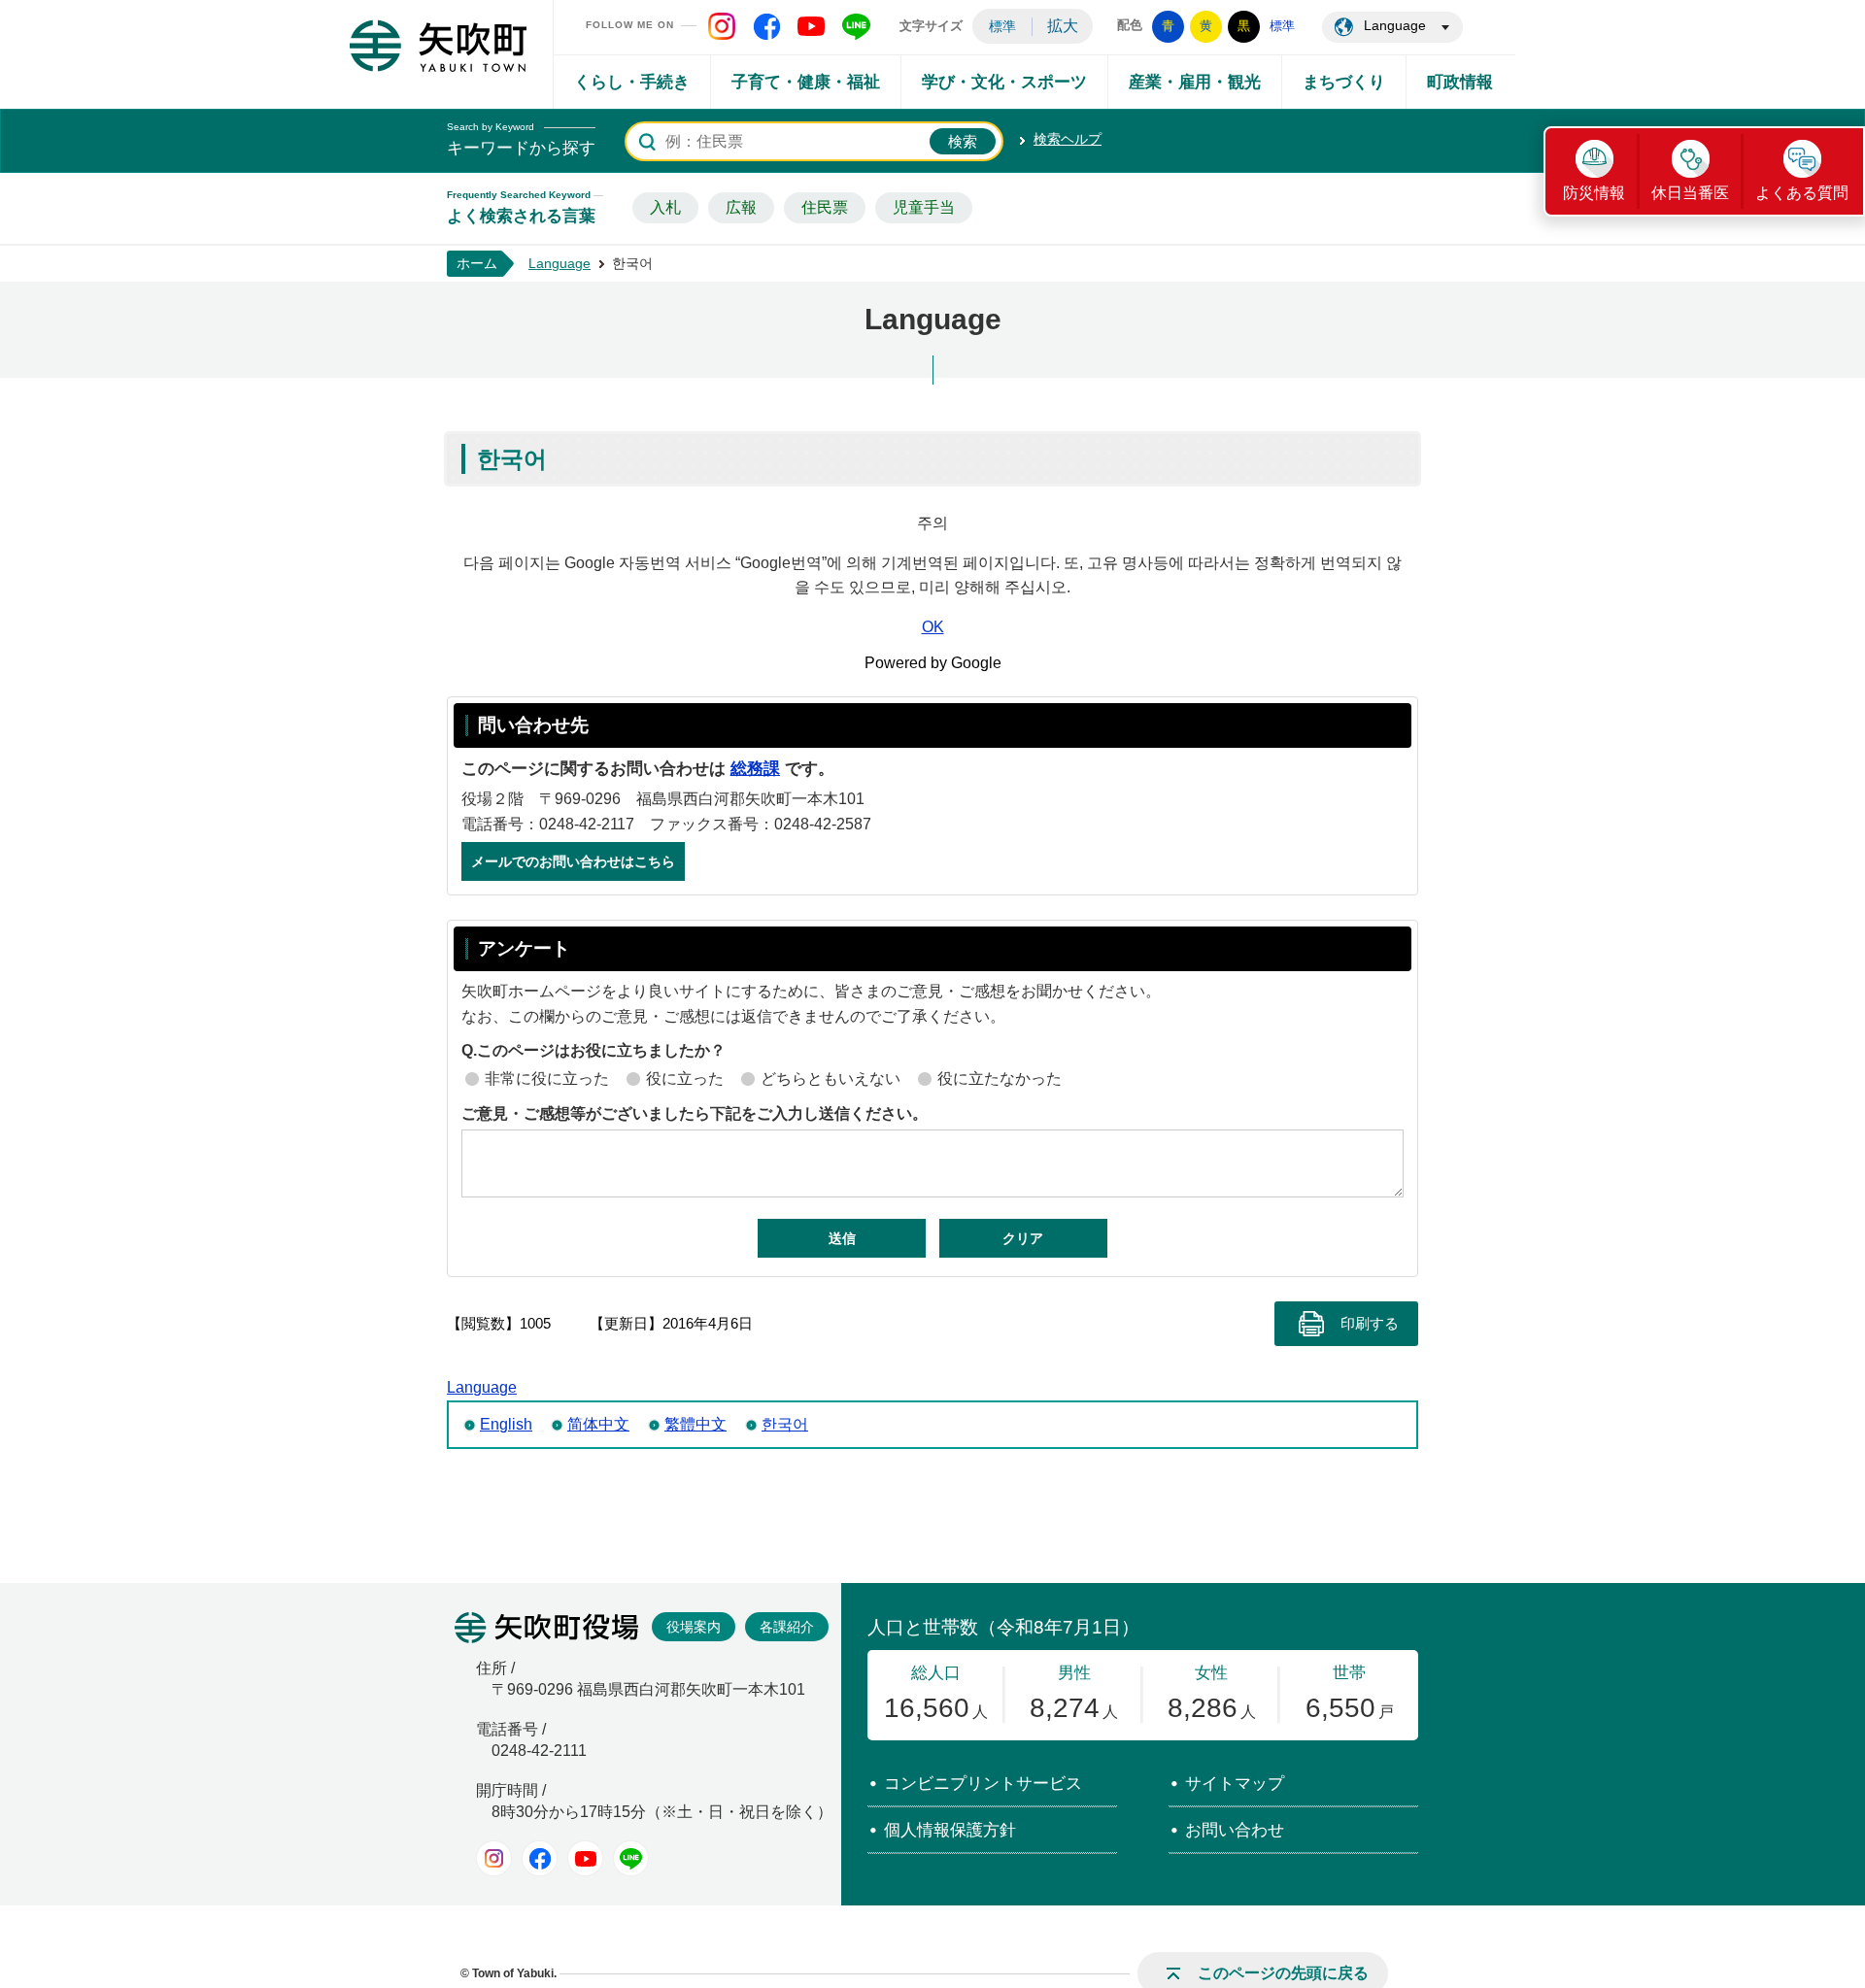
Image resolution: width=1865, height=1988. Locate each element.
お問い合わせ (1235, 1830)
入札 (665, 207)
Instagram (494, 1858)
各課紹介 (787, 1627)
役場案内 (694, 1627)
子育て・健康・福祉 (806, 82)
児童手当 (924, 207)
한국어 (785, 1424)
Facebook (540, 1858)
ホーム (477, 263)
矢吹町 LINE (856, 26)
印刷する (1370, 1324)
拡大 (1063, 26)
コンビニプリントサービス (983, 1784)
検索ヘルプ (1068, 139)
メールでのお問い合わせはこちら (573, 861)
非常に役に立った (547, 1078)
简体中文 (598, 1424)
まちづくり (1344, 82)
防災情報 (1594, 193)
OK (933, 627)
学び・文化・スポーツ (1004, 82)
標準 (1002, 26)
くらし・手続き (632, 82)
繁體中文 (695, 1424)
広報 (741, 207)
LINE (631, 1858)
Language (1395, 25)
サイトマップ (1235, 1784)
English (506, 1424)
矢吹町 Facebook (766, 26)
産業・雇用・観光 (1195, 82)
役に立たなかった (1000, 1078)
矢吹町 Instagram (722, 26)
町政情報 (1460, 82)
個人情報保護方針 (950, 1830)
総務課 (755, 769)
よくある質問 (1802, 193)
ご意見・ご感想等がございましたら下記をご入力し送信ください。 (695, 1113)
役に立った (685, 1078)
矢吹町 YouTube (811, 26)
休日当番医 (1690, 193)
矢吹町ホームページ (438, 46)
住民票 (825, 207)
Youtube (585, 1858)
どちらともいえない (831, 1078)
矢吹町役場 (546, 1628)
